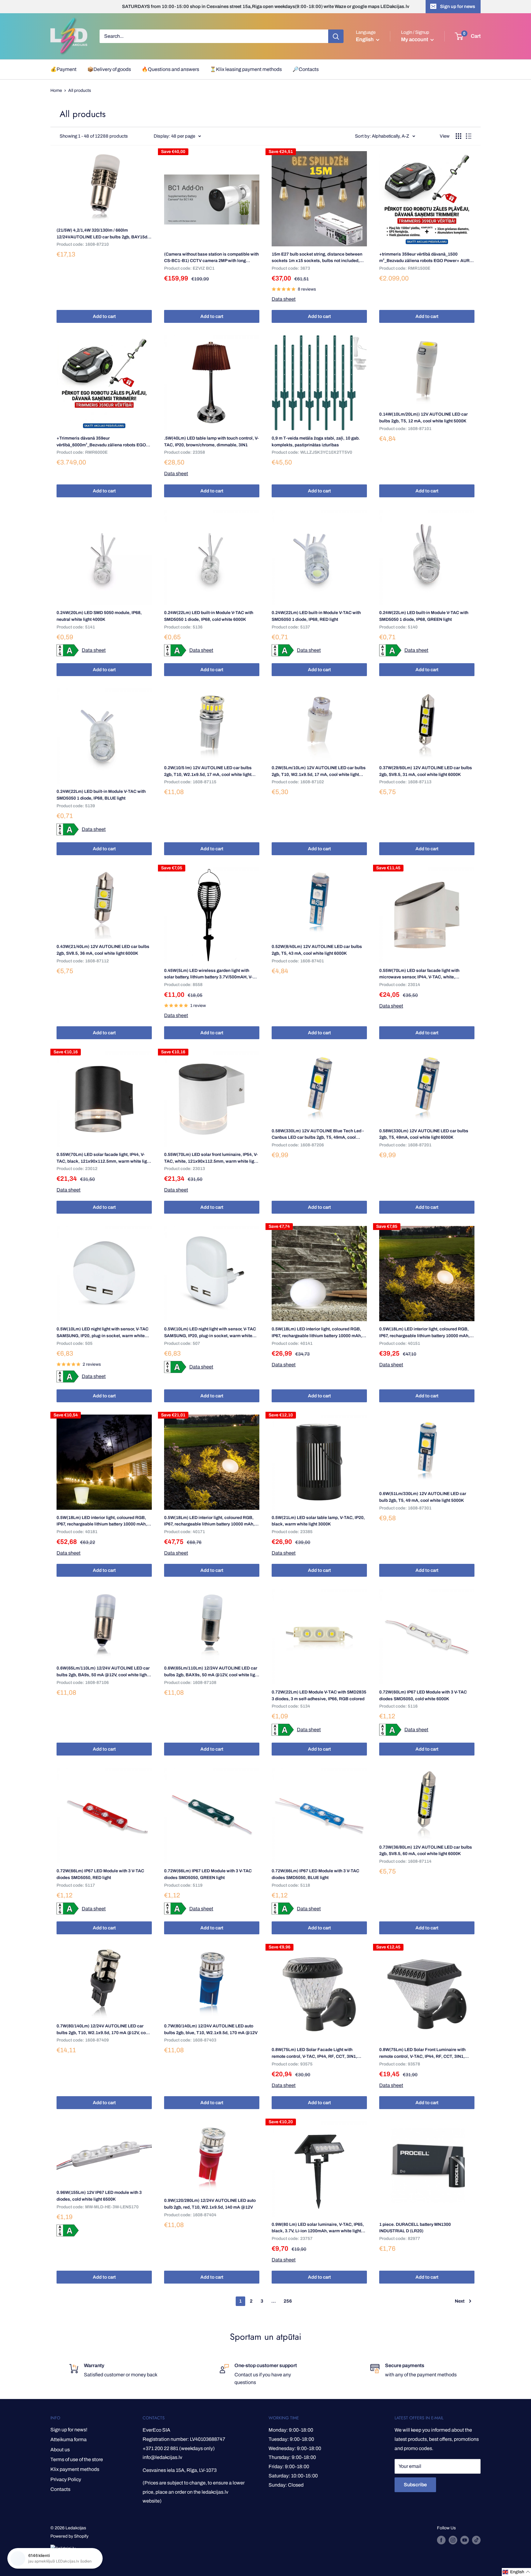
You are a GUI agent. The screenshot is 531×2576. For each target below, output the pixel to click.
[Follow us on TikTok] (476, 2540)
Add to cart (104, 316)
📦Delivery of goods (109, 69)
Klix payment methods (75, 2469)
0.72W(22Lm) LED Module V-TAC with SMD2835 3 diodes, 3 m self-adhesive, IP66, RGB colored (319, 1695)
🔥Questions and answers (170, 69)
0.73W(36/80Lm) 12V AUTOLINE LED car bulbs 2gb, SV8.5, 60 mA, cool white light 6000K (426, 1851)
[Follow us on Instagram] (453, 2540)
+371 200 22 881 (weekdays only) (179, 2448)
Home (56, 90)
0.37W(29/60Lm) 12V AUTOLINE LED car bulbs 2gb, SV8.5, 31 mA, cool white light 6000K (426, 771)
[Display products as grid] (458, 136)
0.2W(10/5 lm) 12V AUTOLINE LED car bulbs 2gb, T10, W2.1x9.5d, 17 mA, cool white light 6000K (208, 772)
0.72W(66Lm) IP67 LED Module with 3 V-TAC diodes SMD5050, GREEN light (208, 1874)
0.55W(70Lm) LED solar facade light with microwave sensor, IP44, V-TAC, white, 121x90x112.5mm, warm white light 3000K (421, 974)
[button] (516, 2572)
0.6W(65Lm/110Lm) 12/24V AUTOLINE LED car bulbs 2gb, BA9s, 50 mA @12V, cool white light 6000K (103, 1672)
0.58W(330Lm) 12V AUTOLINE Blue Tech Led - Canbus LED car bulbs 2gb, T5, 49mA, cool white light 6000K (318, 1135)
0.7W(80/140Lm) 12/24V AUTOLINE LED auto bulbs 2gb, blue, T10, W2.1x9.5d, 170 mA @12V (211, 2029)
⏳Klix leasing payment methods (246, 69)
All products (80, 90)
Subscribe (415, 2485)
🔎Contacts (306, 69)
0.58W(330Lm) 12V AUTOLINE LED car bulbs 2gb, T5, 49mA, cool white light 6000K (424, 1134)
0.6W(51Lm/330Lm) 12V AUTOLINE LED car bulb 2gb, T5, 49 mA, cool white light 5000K (423, 1497)
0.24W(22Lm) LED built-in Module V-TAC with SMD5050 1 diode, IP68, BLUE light (101, 795)
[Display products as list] (469, 136)
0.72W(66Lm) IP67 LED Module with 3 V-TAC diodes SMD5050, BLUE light (315, 1874)
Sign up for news (458, 6)
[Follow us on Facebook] (441, 2540)
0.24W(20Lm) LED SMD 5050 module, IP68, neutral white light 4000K (99, 616)
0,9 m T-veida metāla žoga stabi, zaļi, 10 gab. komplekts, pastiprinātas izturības (316, 442)
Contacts (60, 2489)
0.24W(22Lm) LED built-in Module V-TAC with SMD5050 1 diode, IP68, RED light (316, 616)
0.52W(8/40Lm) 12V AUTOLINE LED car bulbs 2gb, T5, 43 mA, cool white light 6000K (317, 950)
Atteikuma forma (69, 2439)
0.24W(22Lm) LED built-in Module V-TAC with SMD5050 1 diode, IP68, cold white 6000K (209, 616)
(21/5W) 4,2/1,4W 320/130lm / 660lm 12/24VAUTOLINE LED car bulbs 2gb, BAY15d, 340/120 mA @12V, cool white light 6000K (102, 234)
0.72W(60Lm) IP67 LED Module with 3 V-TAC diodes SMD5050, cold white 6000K (423, 1695)
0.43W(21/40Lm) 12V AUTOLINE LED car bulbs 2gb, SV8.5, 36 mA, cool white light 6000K (103, 950)
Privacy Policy (66, 2479)
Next (460, 2301)
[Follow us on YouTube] (465, 2540)
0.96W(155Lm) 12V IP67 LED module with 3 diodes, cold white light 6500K (99, 2196)
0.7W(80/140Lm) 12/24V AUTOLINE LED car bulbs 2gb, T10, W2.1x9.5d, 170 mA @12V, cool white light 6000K (103, 2030)
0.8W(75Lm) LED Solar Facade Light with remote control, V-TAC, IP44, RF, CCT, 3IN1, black (314, 2053)
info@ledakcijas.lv (162, 2457)
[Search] (336, 36)
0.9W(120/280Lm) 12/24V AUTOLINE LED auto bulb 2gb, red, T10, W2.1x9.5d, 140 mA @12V (210, 2204)
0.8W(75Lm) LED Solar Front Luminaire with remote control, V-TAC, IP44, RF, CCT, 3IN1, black (422, 2053)
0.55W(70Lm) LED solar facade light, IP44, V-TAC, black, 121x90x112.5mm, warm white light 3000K (104, 1158)
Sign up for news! (69, 2430)
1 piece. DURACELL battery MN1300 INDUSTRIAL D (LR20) (415, 2228)
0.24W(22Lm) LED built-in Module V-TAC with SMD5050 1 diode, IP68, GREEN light (424, 616)
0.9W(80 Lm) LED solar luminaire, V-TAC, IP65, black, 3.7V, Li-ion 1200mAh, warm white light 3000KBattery (318, 2228)
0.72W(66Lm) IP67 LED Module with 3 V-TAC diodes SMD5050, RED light (100, 1874)
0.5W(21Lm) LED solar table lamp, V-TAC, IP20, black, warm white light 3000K (318, 1521)
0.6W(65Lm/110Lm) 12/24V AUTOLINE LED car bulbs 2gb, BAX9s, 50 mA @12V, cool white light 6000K (211, 1672)
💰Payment (63, 69)
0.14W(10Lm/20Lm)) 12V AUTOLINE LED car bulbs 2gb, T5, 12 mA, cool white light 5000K (423, 418)
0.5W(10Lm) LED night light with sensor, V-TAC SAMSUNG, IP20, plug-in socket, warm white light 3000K (102, 1333)
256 (288, 2301)
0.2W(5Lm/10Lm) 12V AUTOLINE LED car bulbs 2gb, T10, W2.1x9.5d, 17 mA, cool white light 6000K (319, 772)
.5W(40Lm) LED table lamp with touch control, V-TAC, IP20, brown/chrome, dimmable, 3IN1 (211, 442)
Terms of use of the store (77, 2459)
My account (415, 39)
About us (60, 2450)
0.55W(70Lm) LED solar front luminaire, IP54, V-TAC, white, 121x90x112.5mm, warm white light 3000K (211, 1158)
